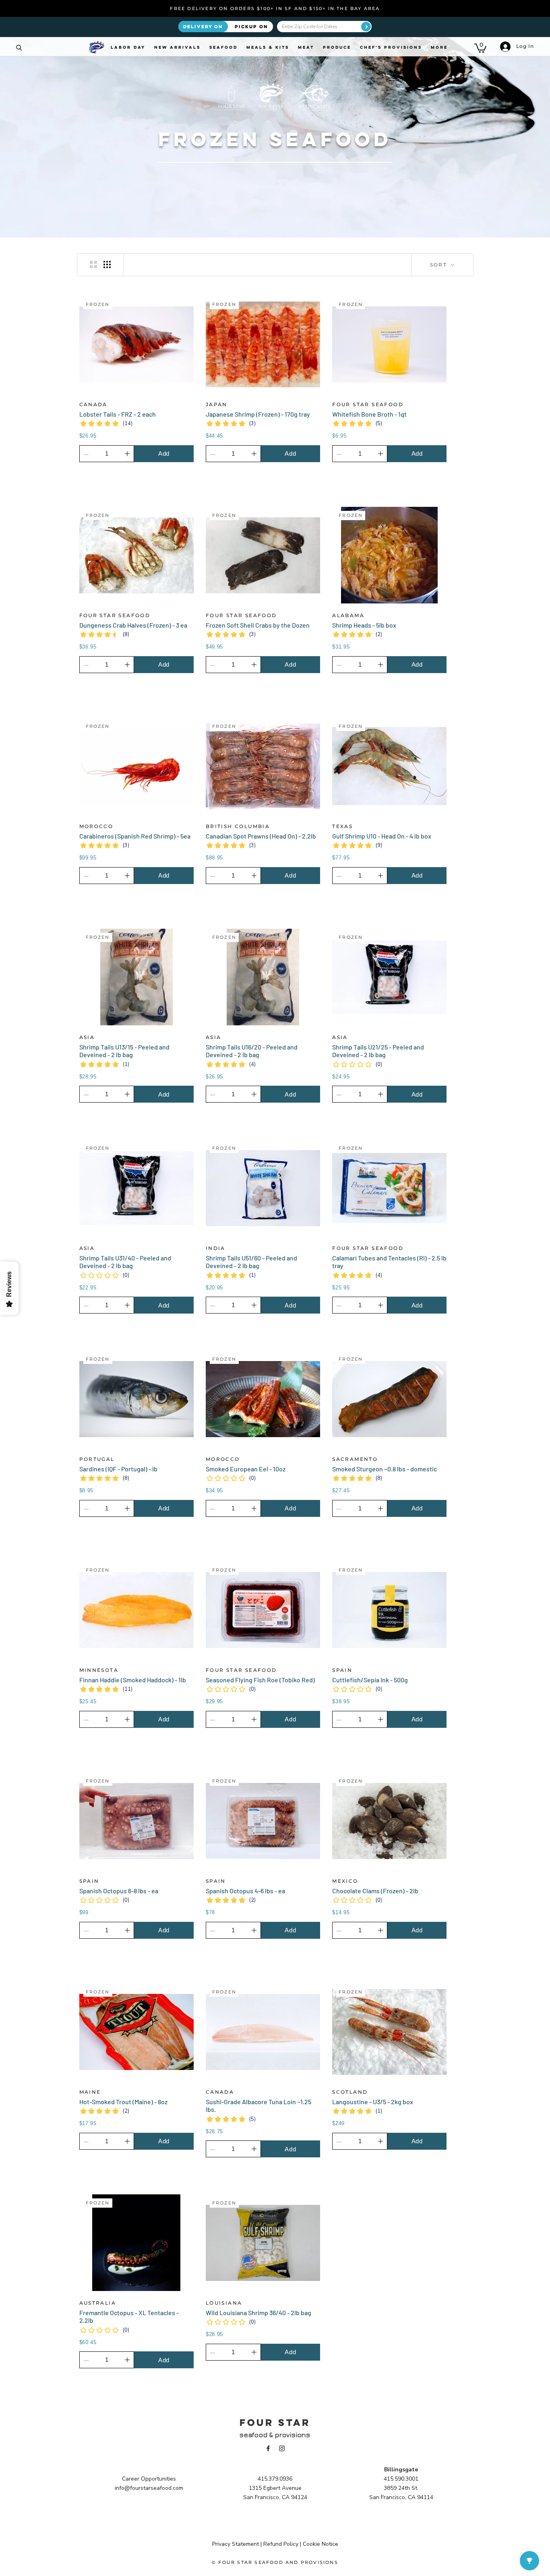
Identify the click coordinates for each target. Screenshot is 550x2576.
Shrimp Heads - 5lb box (364, 625)
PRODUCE (337, 47)
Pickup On (251, 26)
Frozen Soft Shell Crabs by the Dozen (258, 625)
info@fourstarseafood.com (149, 2488)
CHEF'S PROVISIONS (391, 47)
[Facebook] (268, 2448)
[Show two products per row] (93, 264)
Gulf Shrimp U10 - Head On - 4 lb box (382, 836)
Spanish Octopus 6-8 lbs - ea (119, 1891)
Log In (524, 46)
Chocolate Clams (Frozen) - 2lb (375, 1891)
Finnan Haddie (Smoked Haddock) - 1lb (133, 1680)
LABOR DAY (128, 47)
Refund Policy (281, 2544)
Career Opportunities (149, 2479)
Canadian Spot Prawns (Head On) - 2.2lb (261, 836)
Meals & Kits (268, 47)
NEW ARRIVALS (177, 47)
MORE (439, 47)
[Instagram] (282, 2448)
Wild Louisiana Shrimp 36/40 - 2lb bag (258, 2313)
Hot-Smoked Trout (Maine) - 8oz (123, 2102)
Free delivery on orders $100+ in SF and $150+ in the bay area (275, 8)
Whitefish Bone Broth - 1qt (369, 414)
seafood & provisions (275, 2435)
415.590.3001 (401, 2479)
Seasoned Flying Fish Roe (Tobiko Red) (260, 1680)
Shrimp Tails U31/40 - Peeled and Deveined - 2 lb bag (125, 1262)
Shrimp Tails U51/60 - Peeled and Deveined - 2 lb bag (251, 1262)
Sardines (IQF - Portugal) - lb (118, 1469)
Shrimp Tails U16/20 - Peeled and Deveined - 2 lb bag (252, 1051)
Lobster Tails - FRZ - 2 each (118, 414)
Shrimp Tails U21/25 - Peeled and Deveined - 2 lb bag (378, 1051)
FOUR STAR (275, 2422)
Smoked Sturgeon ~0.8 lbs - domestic (385, 1469)
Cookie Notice (320, 2544)
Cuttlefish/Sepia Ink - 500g (370, 1680)
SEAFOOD (223, 47)
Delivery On (203, 26)
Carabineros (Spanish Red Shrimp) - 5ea (135, 836)
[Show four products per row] (107, 264)
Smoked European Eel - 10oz (246, 1469)
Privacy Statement (236, 2544)
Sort (440, 265)
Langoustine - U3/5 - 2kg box (373, 2102)
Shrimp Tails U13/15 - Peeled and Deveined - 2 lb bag (124, 1051)
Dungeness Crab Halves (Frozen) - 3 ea (133, 625)
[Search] (19, 47)
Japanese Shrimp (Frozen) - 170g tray (258, 414)
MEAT (306, 47)
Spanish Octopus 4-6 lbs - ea (245, 1891)
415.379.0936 (275, 2479)
